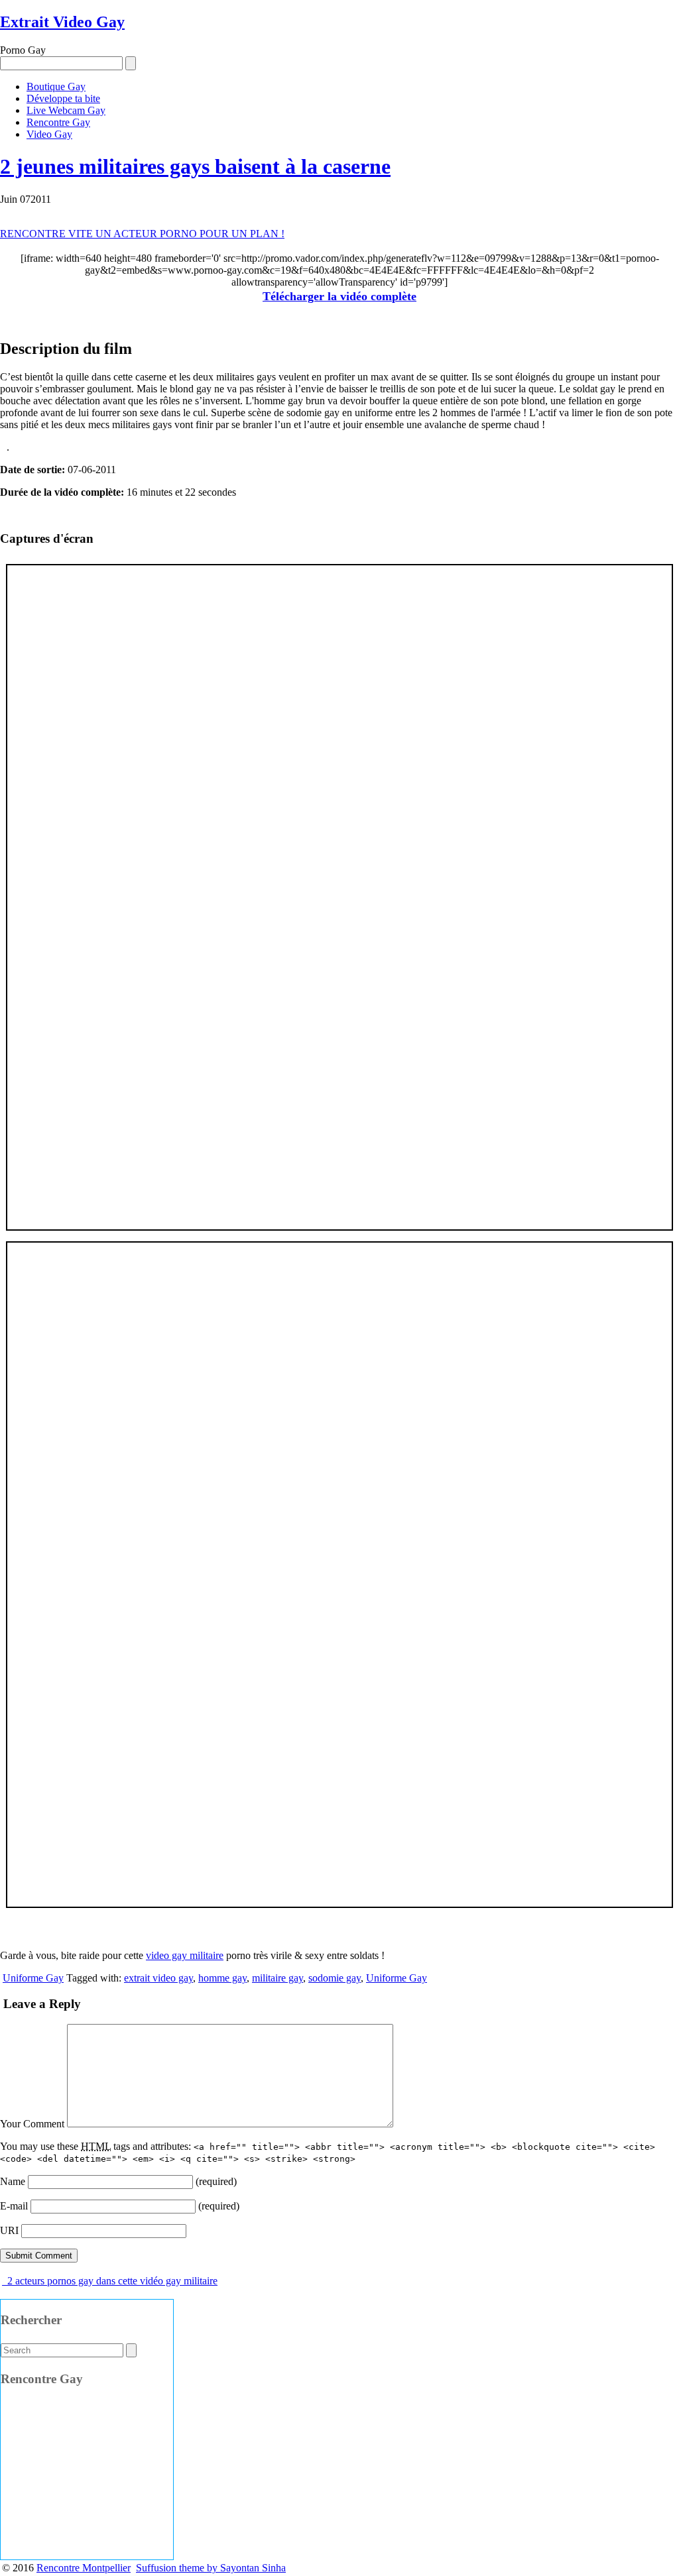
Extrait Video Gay (62, 22)
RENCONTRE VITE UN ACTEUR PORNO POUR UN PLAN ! (142, 234)
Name (13, 2181)
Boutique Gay (56, 86)
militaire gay (278, 1978)
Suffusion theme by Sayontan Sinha (211, 2568)
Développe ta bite (63, 98)
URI (9, 2230)
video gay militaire (185, 1955)
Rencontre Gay (58, 122)
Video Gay (49, 134)
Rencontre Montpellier (84, 2568)
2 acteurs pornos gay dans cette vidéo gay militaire (111, 2281)
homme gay (222, 1978)
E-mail (14, 2206)
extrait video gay (158, 1978)
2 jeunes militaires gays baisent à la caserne (195, 166)
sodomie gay (335, 1978)
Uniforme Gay (33, 1978)
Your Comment (32, 2124)
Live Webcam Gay (66, 110)
